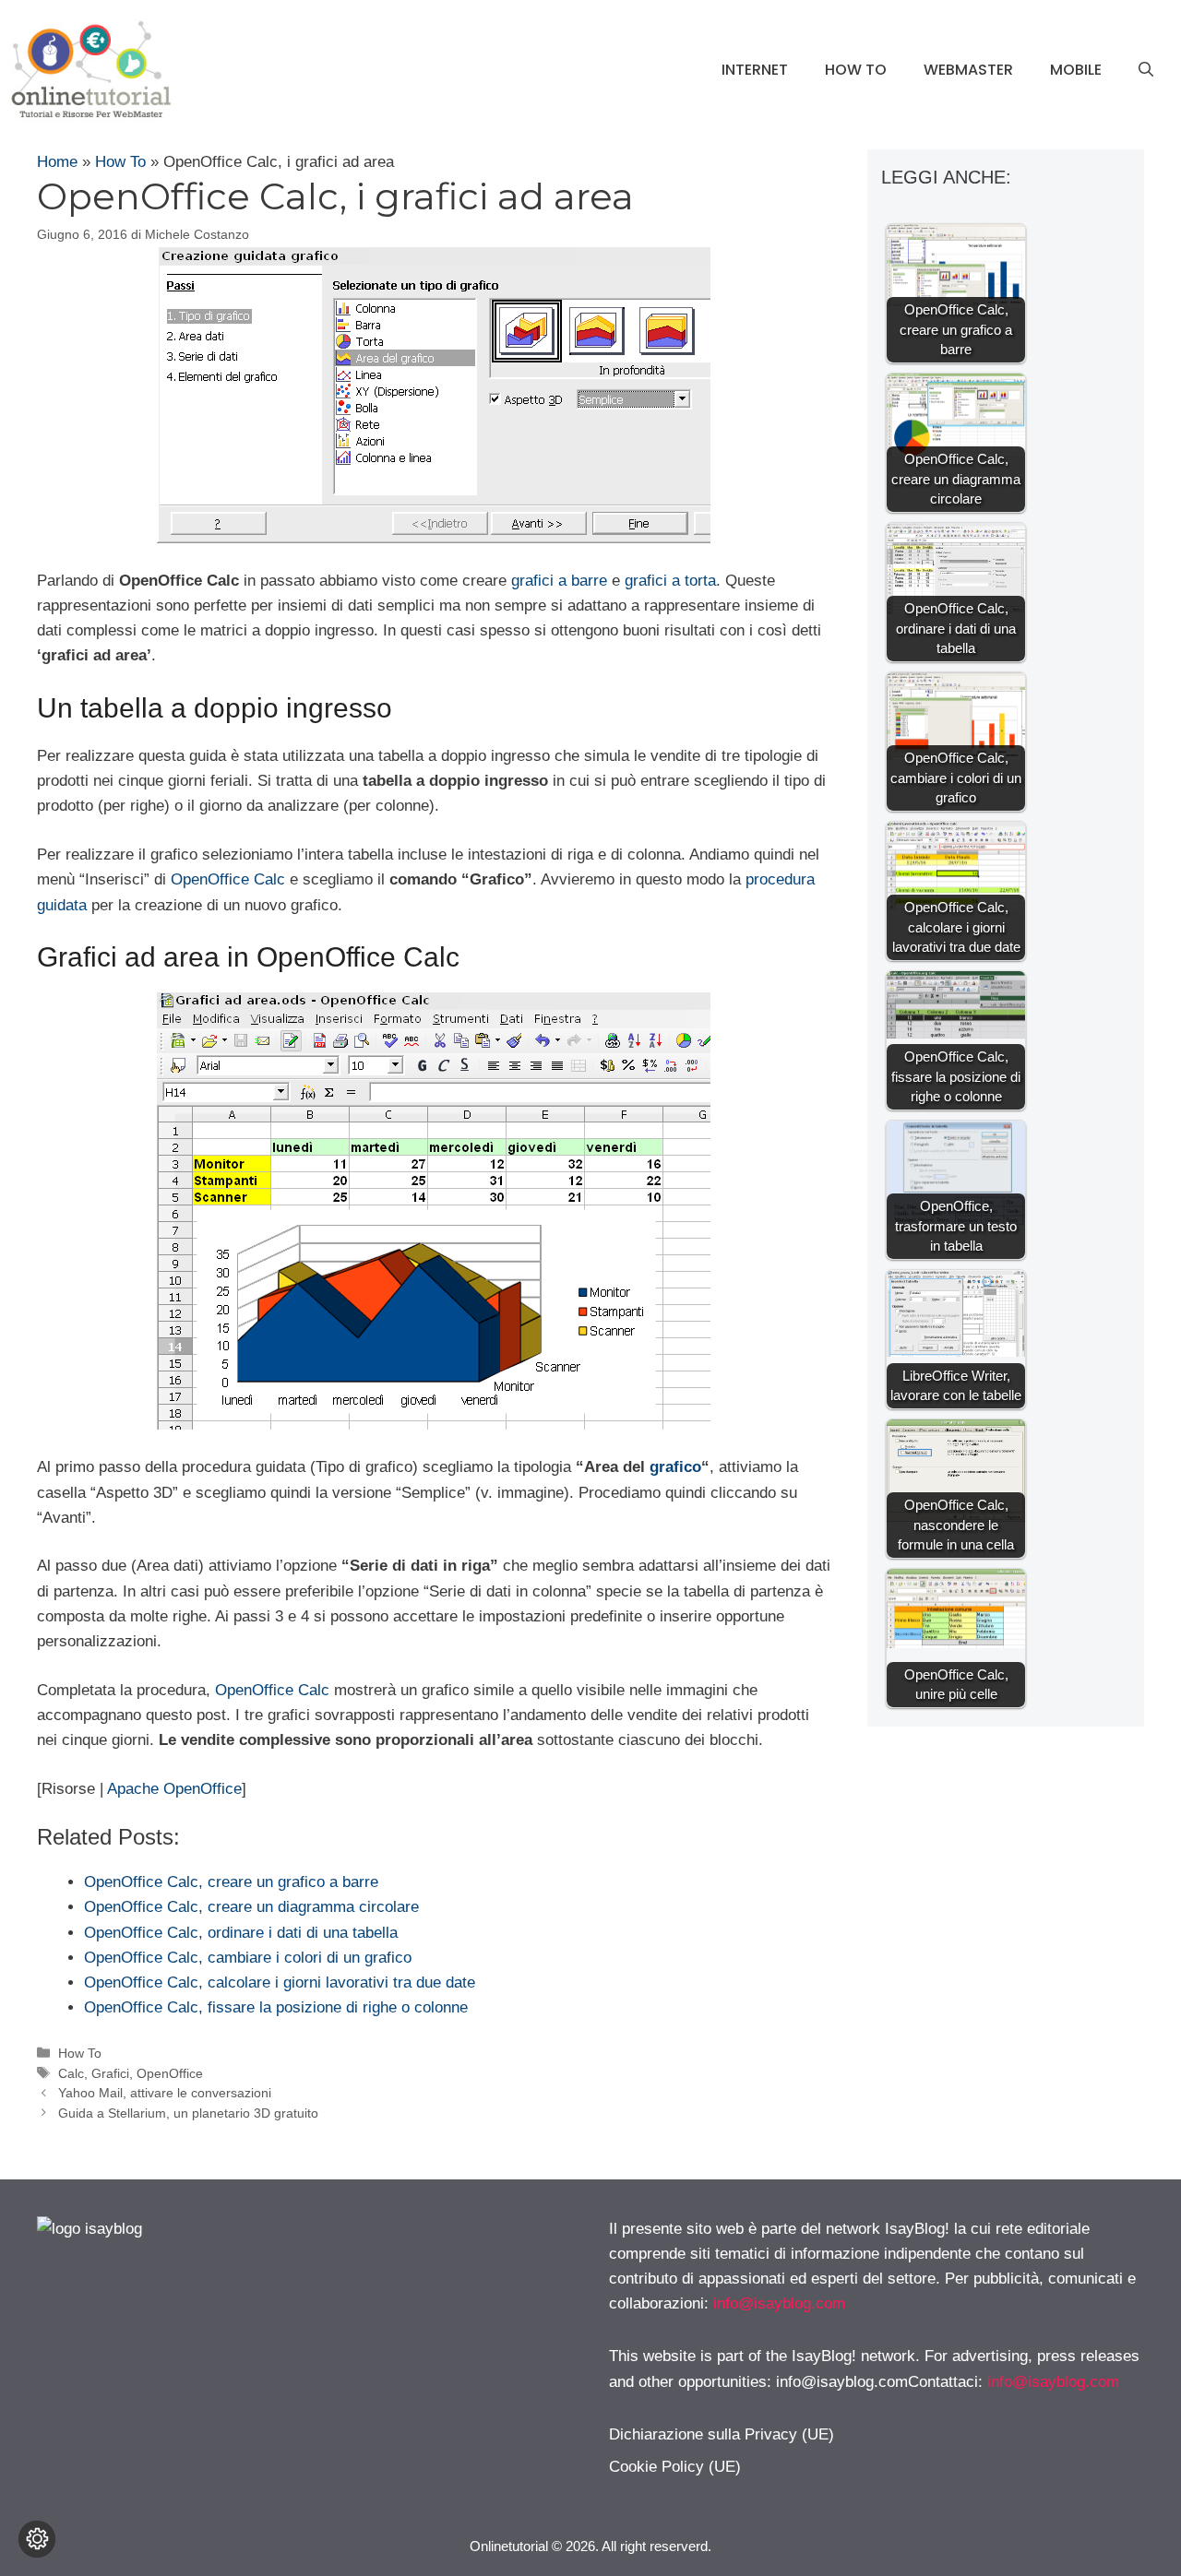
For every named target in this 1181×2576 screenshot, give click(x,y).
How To (856, 70)
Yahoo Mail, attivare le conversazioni (165, 2093)
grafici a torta (670, 581)
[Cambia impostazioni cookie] (37, 2539)
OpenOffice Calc (228, 879)
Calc (71, 2073)
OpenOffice (170, 2073)
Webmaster (968, 70)
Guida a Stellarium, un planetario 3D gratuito (188, 2113)
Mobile (1076, 70)
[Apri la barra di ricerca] (1146, 70)
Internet (755, 70)
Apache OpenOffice (174, 1789)
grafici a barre (559, 581)
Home (57, 162)
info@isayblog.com (779, 2303)
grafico (675, 1467)
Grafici (110, 2073)
